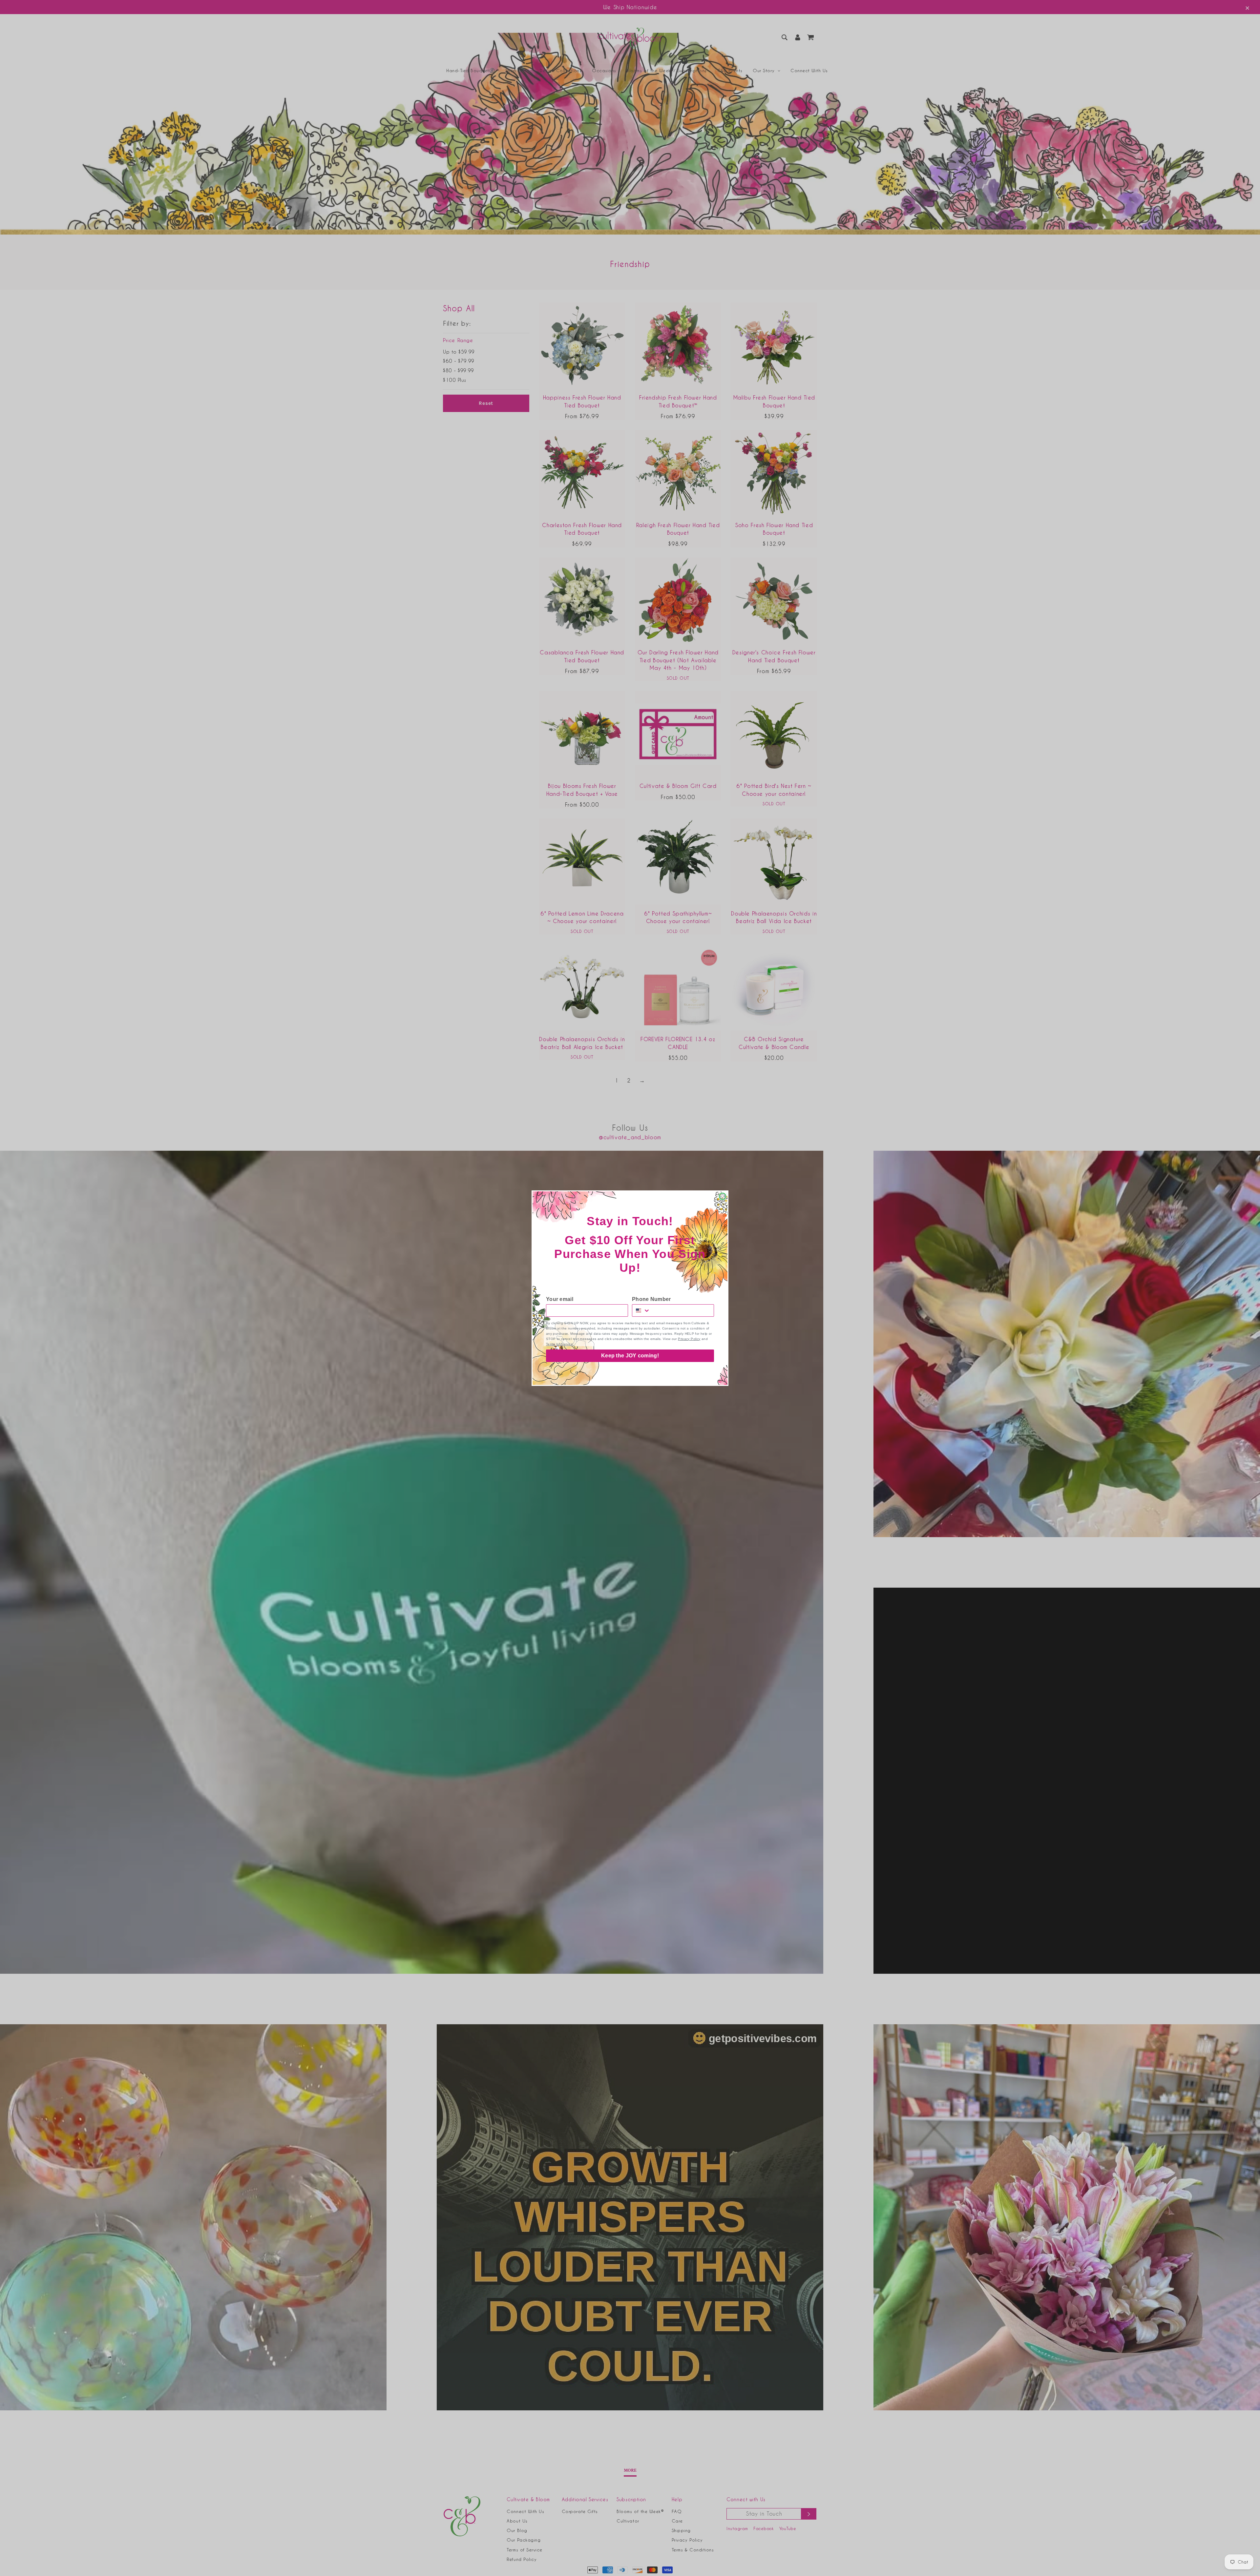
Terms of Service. (560, 1344)
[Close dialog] (723, 1196)
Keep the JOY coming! (630, 1356)
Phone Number (651, 1299)
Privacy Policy (689, 1339)
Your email (560, 1299)
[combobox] (641, 1310)
